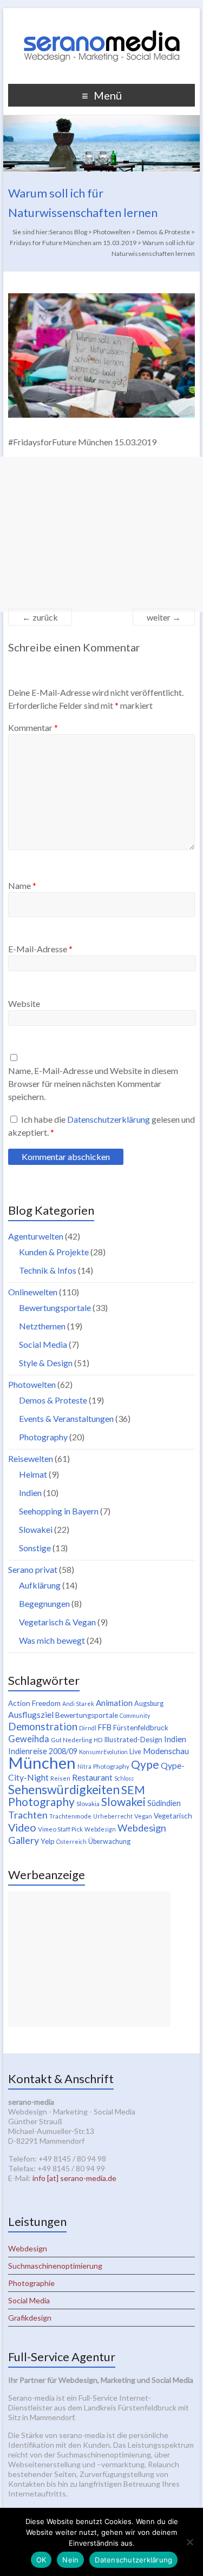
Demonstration (43, 1727)
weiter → (164, 617)
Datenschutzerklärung (109, 1119)
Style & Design (46, 1363)
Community (135, 1715)
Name (22, 885)
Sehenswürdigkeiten (64, 1789)
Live (135, 1752)
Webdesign (100, 1829)
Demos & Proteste (53, 1400)
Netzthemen (42, 1326)
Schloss (124, 1778)
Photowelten (32, 1384)
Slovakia (88, 1804)
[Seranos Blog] (102, 21)
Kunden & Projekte (54, 1252)
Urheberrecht (113, 1816)
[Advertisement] (101, 534)
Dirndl (88, 1728)
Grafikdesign (30, 2318)
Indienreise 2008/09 (43, 1751)
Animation (114, 1703)
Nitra (84, 1766)
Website (24, 1003)
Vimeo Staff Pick (60, 1829)
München (42, 1763)
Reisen (60, 1778)
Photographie (31, 2283)
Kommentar (33, 727)
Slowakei (36, 1529)
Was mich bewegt (52, 1640)
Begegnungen (44, 1603)
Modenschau (166, 1751)
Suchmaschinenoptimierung (55, 2266)
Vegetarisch (173, 1816)
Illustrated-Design (133, 1740)
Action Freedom (34, 1703)
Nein (70, 2560)
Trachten (28, 1815)
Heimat (33, 1474)
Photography (43, 1437)
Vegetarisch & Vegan (57, 1622)
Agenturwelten (36, 1236)
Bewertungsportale (55, 1307)
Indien (30, 1493)
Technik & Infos (48, 1270)
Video (22, 1827)
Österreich (71, 1842)
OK (41, 2560)
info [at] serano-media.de (74, 2178)
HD (98, 1740)
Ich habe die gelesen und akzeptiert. (101, 1126)
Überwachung (109, 1842)
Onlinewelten (33, 1292)
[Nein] (189, 2542)
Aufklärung (40, 1585)
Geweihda (29, 1739)
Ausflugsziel (31, 1714)
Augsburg (149, 1704)
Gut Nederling (71, 1740)
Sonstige (35, 1548)
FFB (105, 1727)
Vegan (143, 1816)
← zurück (40, 617)
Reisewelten (31, 1458)
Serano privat (33, 1569)
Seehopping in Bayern (59, 1511)
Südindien (164, 1803)
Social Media (43, 1344)
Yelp (48, 1841)
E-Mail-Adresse (40, 949)
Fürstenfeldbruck (141, 1728)
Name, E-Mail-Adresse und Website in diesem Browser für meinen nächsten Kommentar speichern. (93, 1083)
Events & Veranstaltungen (66, 1418)
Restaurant (92, 1777)
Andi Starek (78, 1704)
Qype (145, 1764)
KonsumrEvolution (103, 1752)
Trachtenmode (70, 1816)
